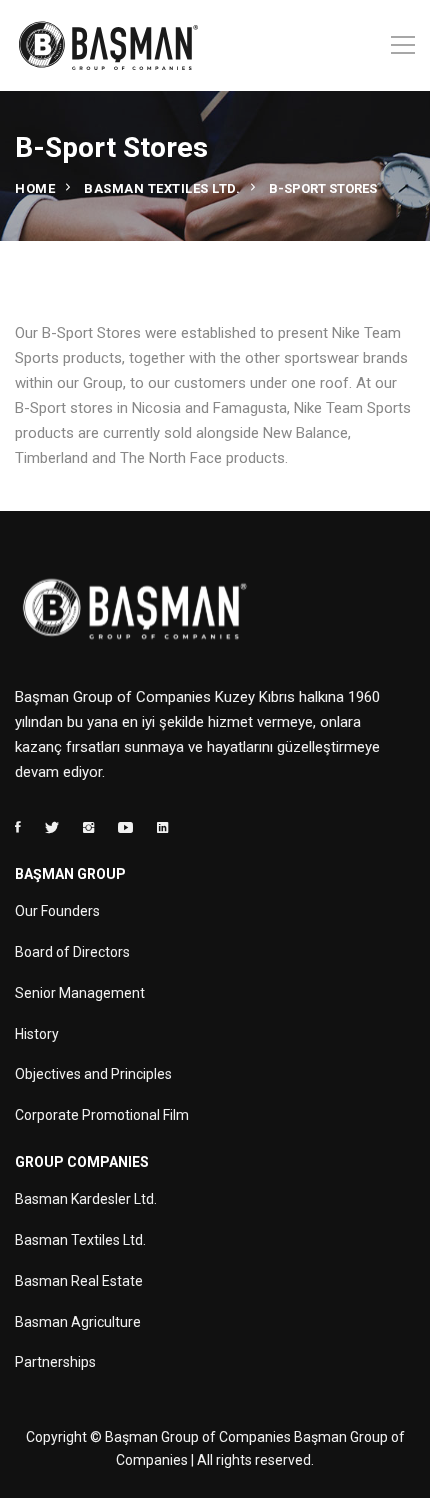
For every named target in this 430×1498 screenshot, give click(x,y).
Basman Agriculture (78, 1322)
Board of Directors (72, 952)
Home (35, 188)
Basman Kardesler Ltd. (86, 1199)
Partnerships (55, 1362)
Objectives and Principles (93, 1074)
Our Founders (57, 911)
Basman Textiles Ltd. (162, 188)
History (37, 1034)
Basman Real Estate (79, 1281)
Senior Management (80, 993)
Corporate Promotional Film (102, 1115)
